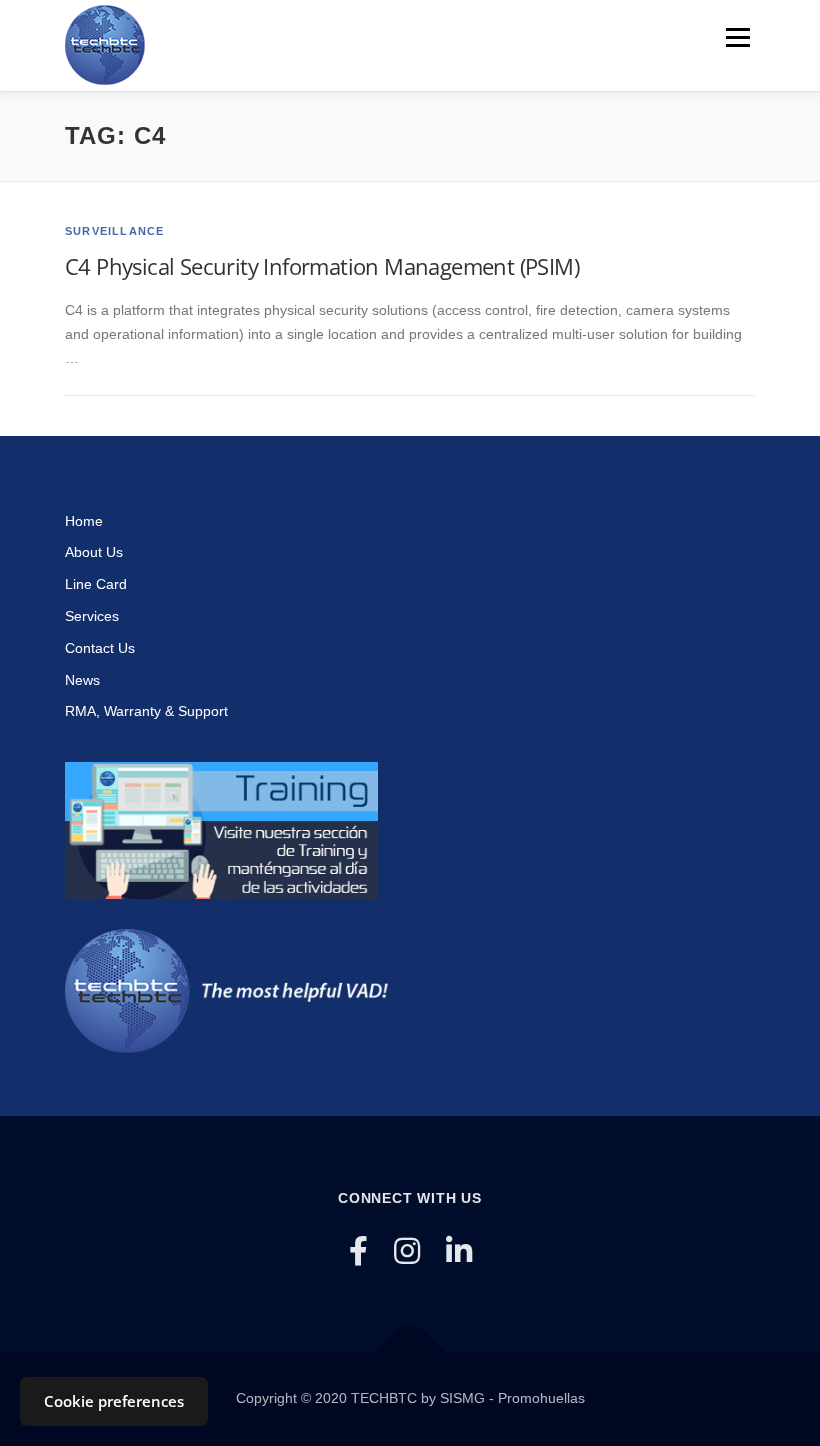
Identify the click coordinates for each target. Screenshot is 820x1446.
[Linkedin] (459, 1251)
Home (84, 521)
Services (92, 616)
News (82, 680)
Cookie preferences (114, 1401)
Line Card (96, 584)
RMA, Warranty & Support (146, 711)
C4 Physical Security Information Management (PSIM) (322, 266)
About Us (94, 552)
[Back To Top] (410, 1352)
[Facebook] (358, 1251)
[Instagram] (407, 1251)
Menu (737, 37)
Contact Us (100, 648)
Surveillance (114, 231)
